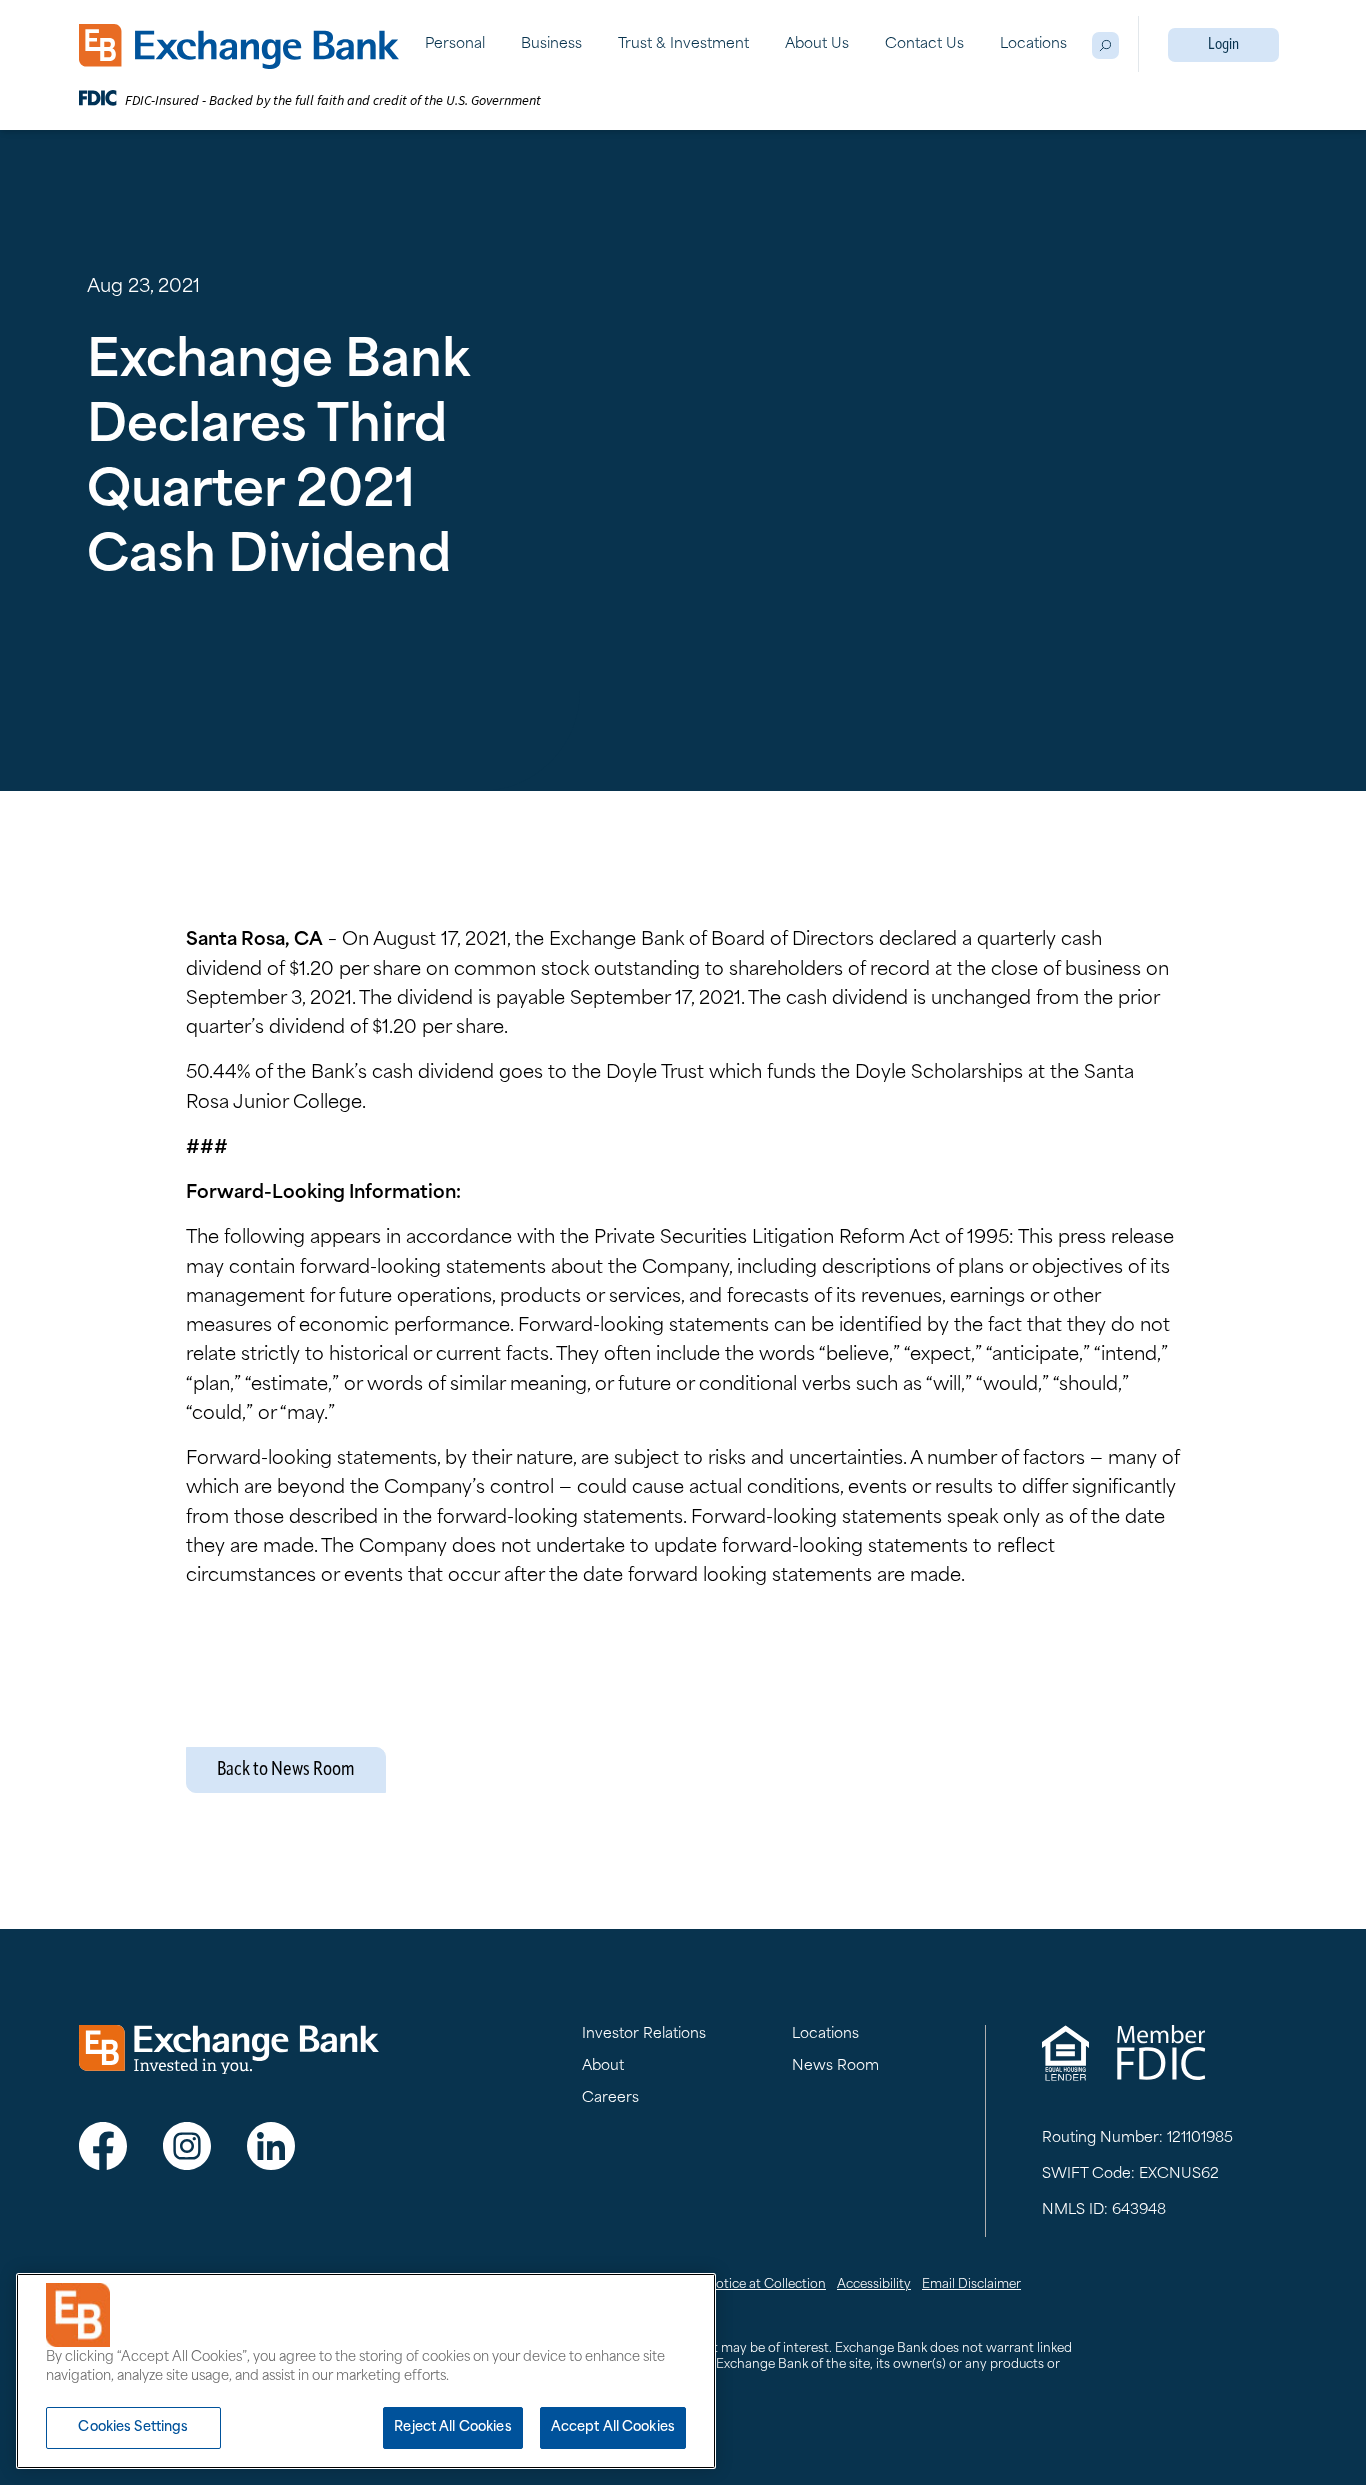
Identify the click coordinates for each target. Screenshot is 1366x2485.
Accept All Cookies (613, 2427)
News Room (835, 2066)
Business (551, 44)
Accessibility (874, 2285)
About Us (817, 44)
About (603, 2066)
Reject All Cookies (452, 2427)
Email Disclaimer (971, 2285)
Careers (610, 2098)
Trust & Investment (683, 44)
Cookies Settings (133, 2427)
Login (1223, 45)
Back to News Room (286, 1770)
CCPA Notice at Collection (746, 2285)
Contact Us (924, 44)
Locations (1033, 44)
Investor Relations (644, 2034)
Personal (455, 44)
